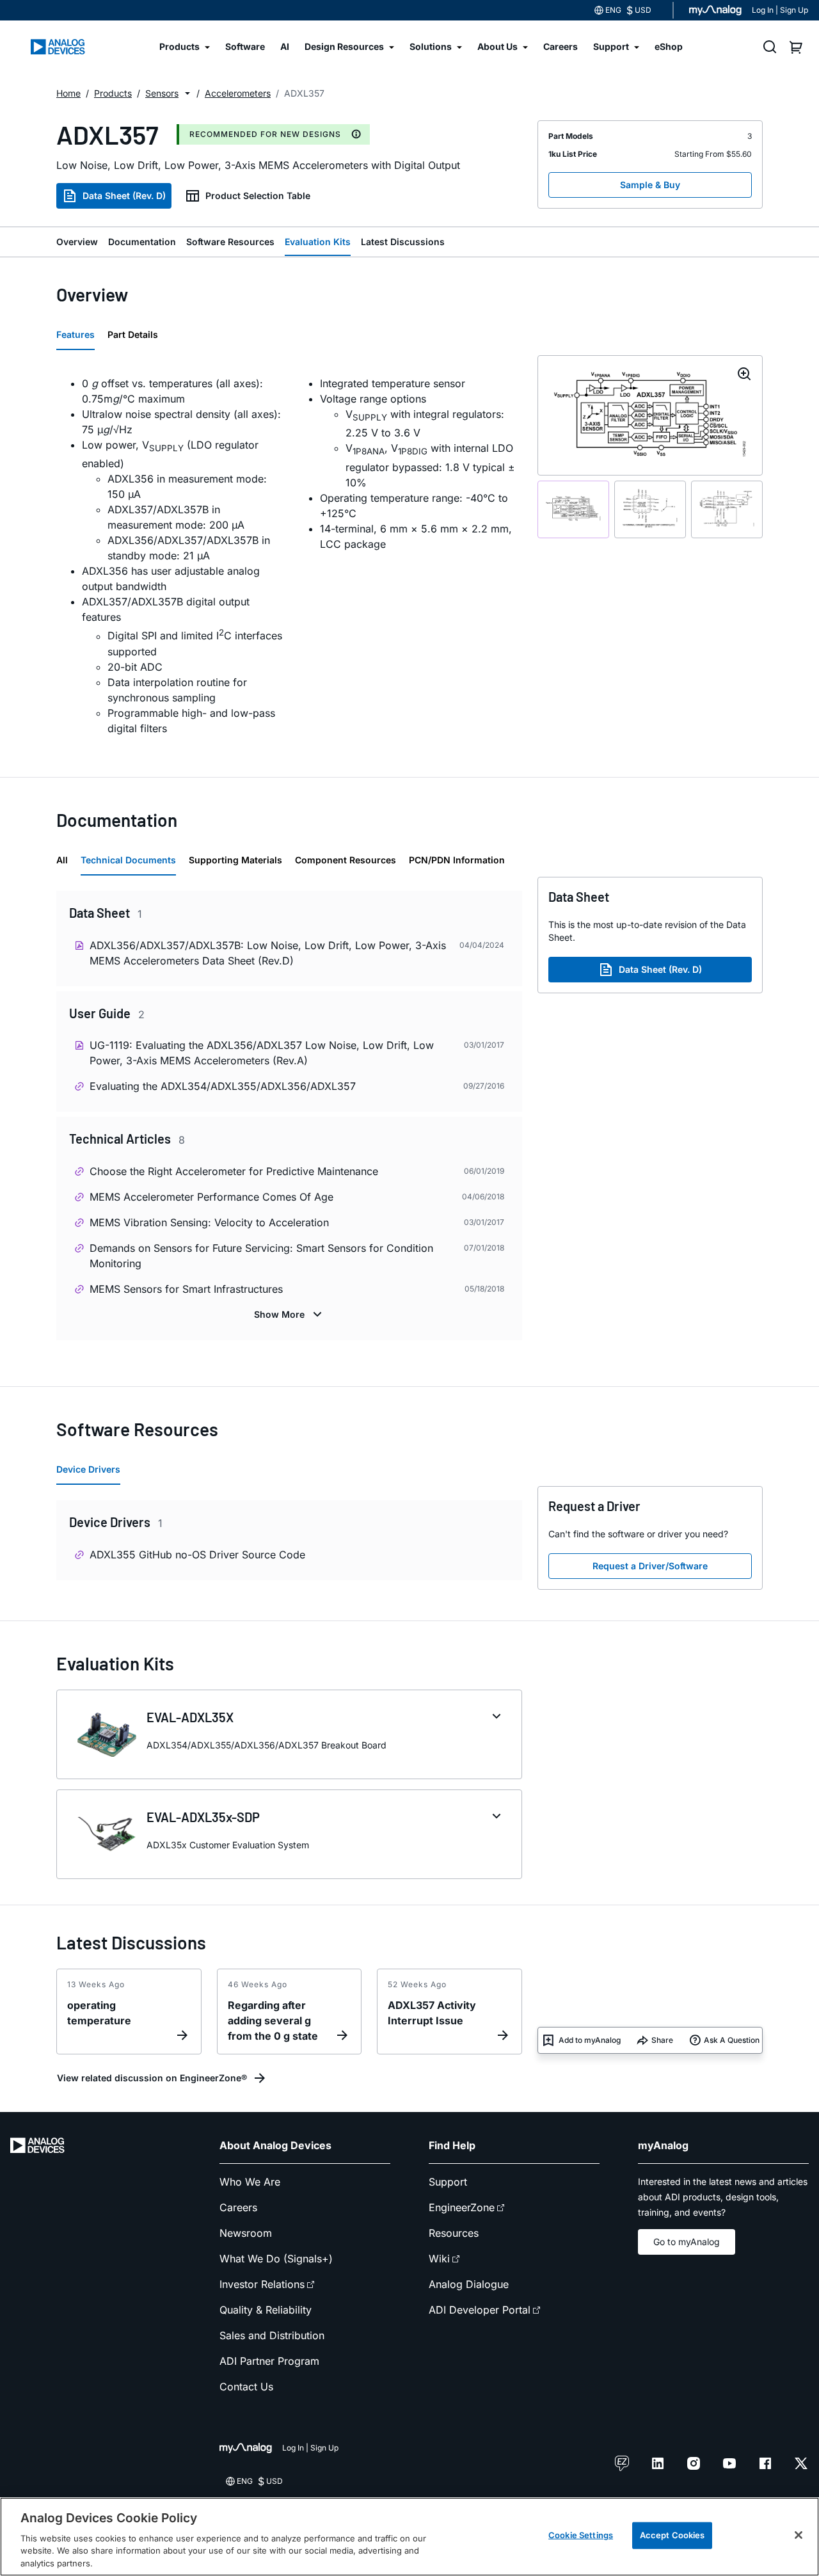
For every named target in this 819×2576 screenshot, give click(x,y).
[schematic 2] (650, 510)
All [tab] (62, 860)
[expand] (497, 1716)
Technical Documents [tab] (128, 860)
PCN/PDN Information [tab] (457, 860)
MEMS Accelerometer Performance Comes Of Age (211, 1197)
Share (662, 2040)
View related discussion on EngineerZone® (152, 2078)
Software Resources (230, 242)
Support (448, 2182)
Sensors (162, 93)
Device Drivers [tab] (88, 1469)
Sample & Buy (650, 185)
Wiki (439, 2259)
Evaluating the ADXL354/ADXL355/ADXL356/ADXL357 (223, 1086)
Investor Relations (262, 2284)
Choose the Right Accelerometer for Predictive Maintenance (234, 1171)
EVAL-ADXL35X (190, 1717)
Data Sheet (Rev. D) (124, 196)
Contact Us (246, 2387)
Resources (454, 2233)
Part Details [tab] (133, 334)
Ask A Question (732, 2040)
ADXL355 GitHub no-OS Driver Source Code (197, 1555)
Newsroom (246, 2233)
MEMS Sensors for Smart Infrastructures (186, 1289)
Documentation (142, 242)
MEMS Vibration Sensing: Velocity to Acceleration (209, 1222)
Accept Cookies (672, 2535)
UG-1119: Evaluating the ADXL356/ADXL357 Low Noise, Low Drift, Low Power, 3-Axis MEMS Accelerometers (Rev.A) (262, 1053)
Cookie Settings (581, 2535)
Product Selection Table (258, 196)
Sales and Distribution (272, 2335)
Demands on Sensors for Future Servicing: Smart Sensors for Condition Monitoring (261, 1256)
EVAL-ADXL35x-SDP (203, 1817)
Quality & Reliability (266, 2310)
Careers (238, 2207)
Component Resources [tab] (346, 860)
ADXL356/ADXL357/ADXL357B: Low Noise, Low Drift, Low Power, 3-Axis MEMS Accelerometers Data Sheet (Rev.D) (268, 953)
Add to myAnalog (590, 2040)
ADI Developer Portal (480, 2310)
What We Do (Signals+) (276, 2259)
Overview (77, 242)
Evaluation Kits (318, 242)
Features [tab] (76, 334)
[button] (187, 93)
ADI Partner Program (269, 2361)
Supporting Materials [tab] (235, 860)
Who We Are (250, 2182)
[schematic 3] (727, 510)
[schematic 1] (573, 510)
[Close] (799, 2535)
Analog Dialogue (469, 2284)
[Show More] (290, 1315)
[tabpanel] (289, 556)
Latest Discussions (403, 242)
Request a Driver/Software (650, 1566)
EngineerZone (462, 2207)
